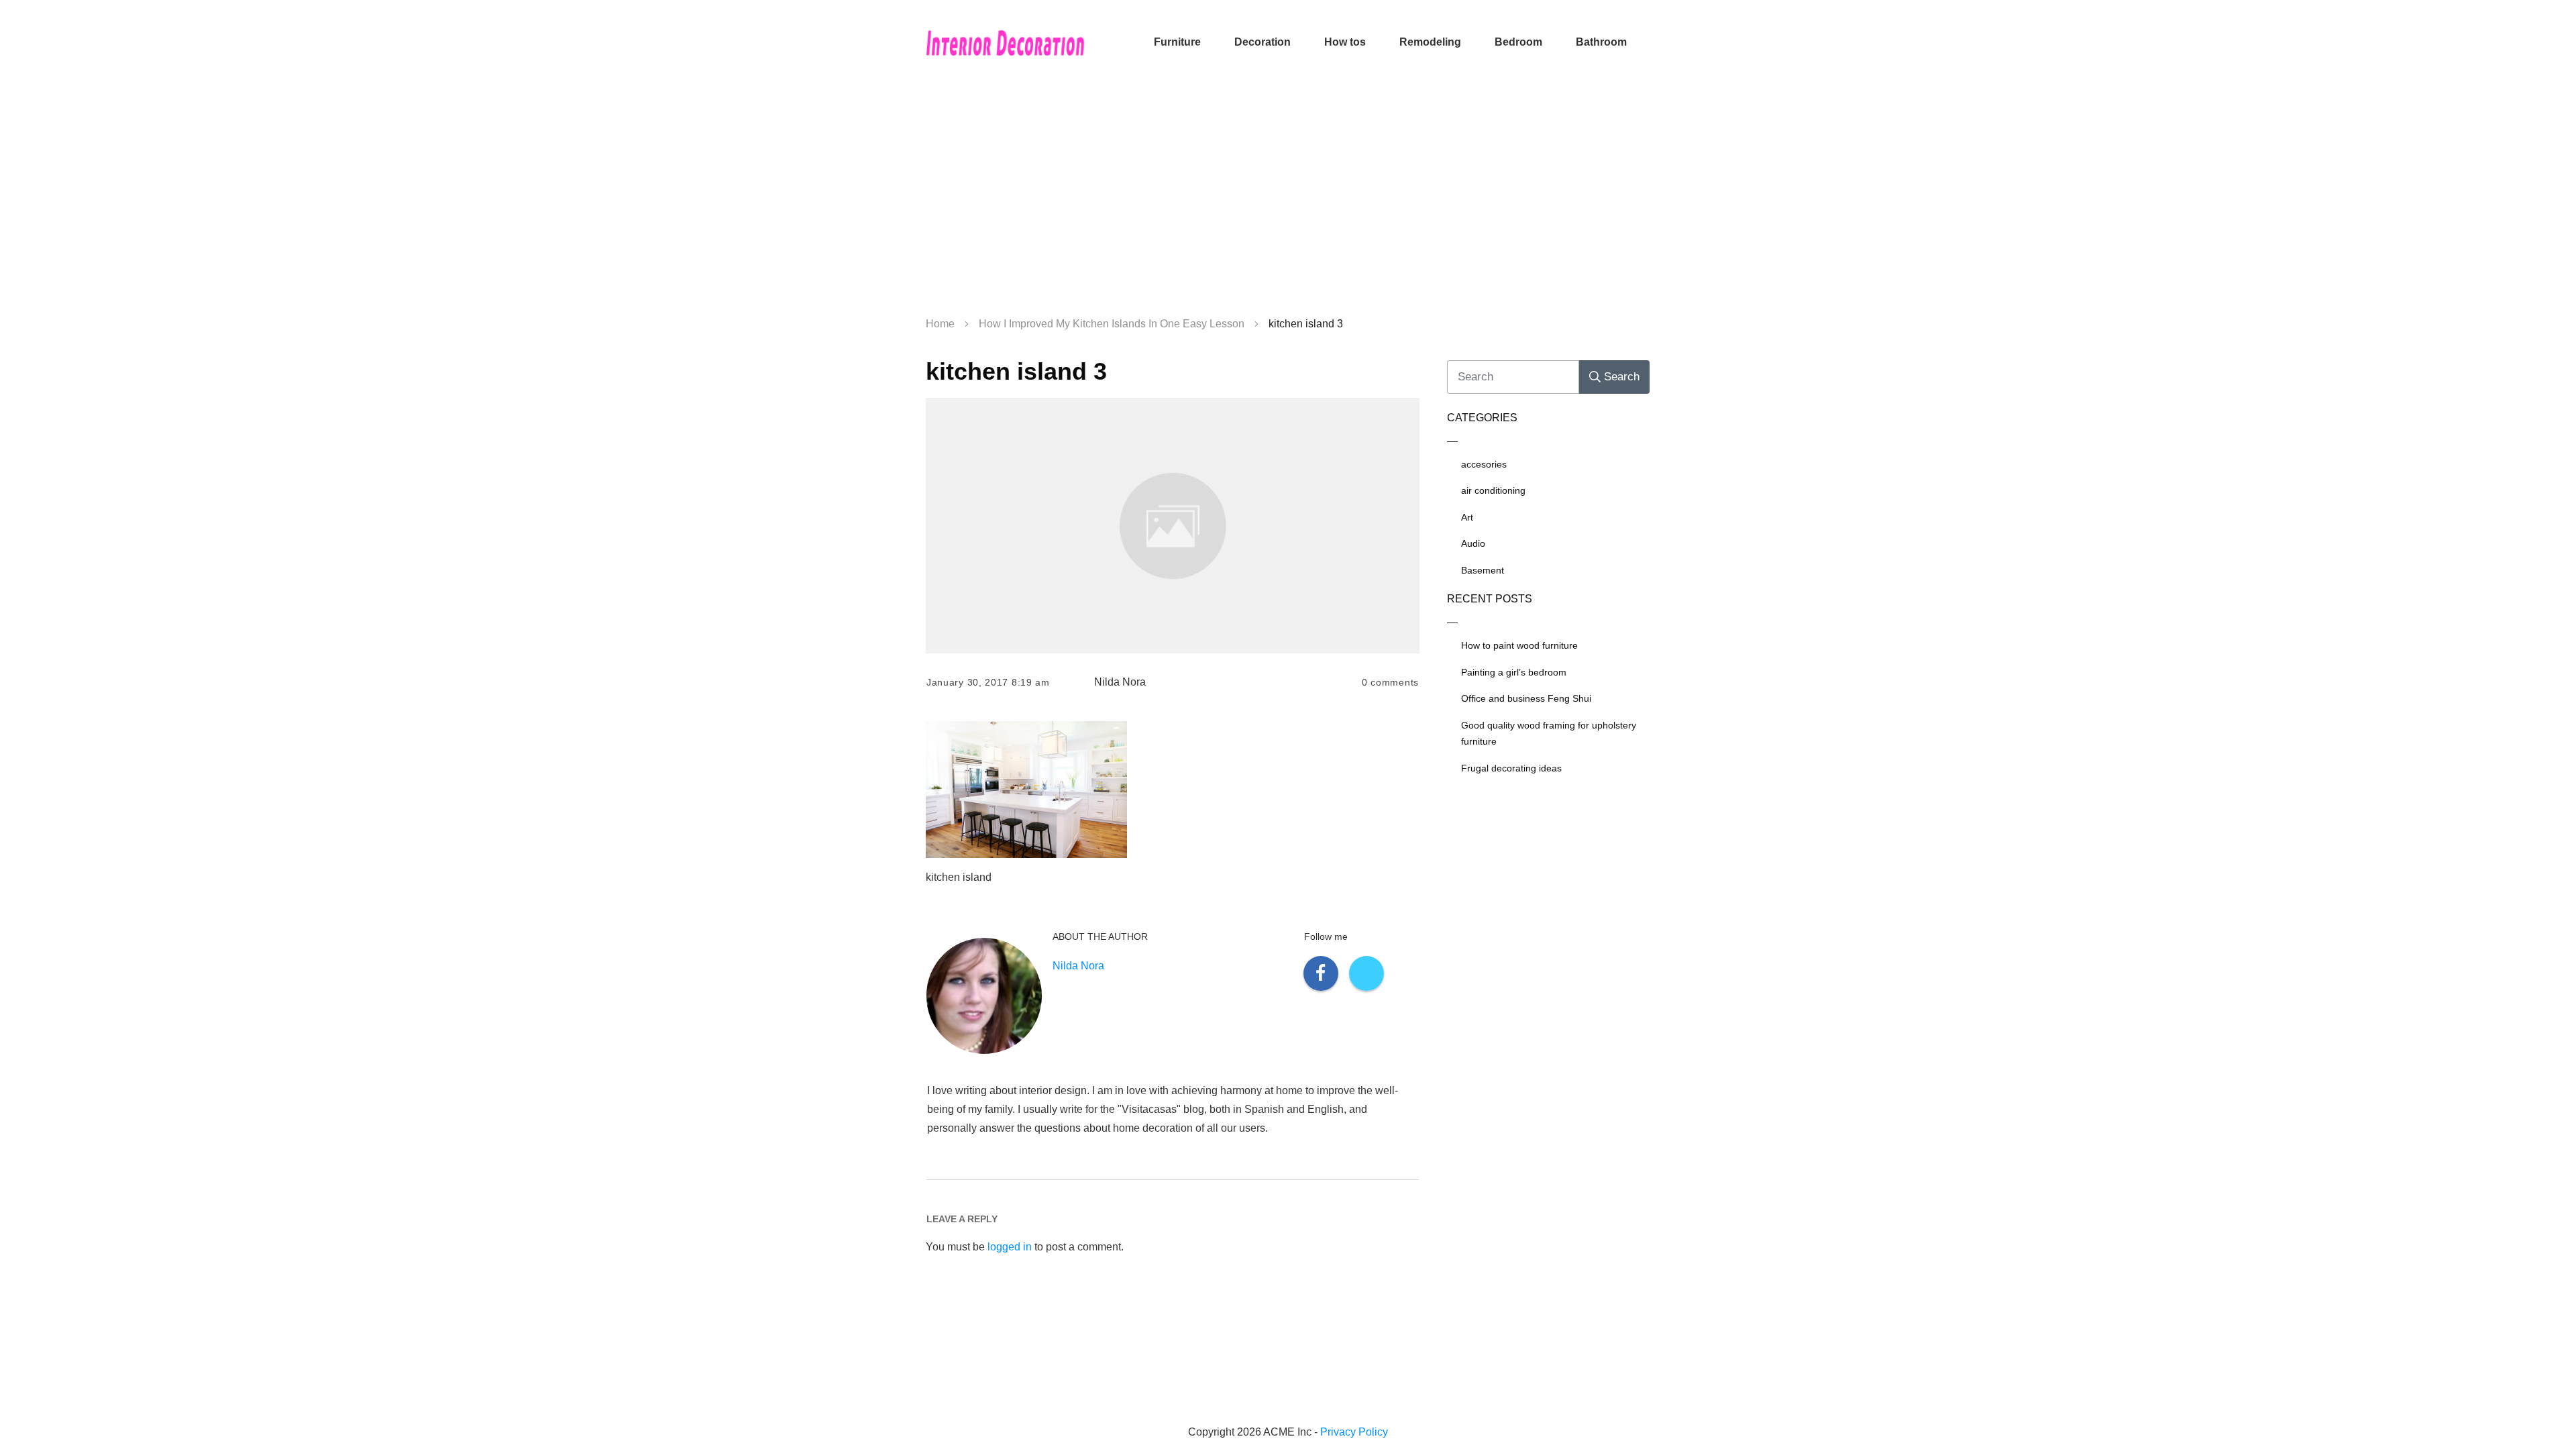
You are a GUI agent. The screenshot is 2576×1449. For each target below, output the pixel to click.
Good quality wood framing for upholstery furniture (1549, 734)
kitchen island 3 (1016, 371)
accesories (1484, 464)
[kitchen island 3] (1173, 526)
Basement (1483, 570)
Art (1467, 517)
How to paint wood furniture (1519, 645)
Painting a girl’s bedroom (1514, 672)
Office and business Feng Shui (1526, 698)
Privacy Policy (1354, 1432)
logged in (1010, 1247)
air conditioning (1493, 490)
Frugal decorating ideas (1511, 768)
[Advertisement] (1288, 201)
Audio (1473, 543)
